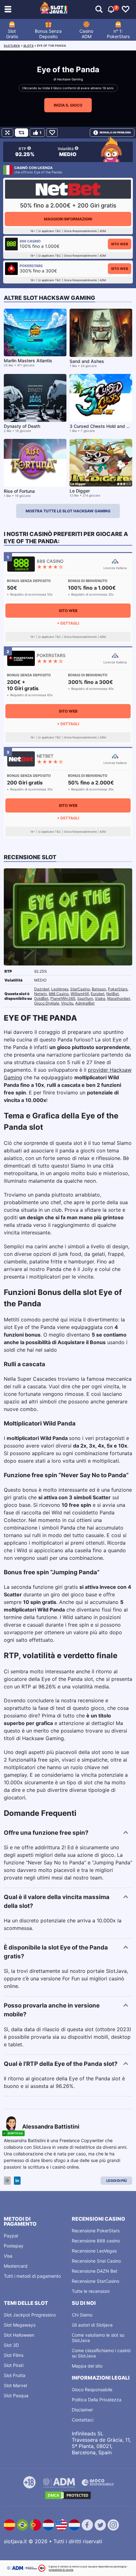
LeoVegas (60, 989)
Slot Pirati (14, 2365)
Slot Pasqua (16, 2395)
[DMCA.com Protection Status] (68, 2495)
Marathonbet (119, 998)
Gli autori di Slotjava (92, 2325)
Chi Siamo (82, 2315)
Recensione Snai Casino (96, 2261)
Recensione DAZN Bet (95, 2271)
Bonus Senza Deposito (48, 34)
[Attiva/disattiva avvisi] (99, 9)
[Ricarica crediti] (22, 133)
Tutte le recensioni (91, 2291)
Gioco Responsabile (92, 2390)
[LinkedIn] (17, 2181)
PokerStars (118, 989)
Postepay (14, 2246)
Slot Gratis (12, 34)
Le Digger (80, 491)
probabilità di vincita (61, 2570)
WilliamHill (80, 994)
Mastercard (16, 2266)
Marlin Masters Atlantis (28, 361)
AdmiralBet (85, 1003)
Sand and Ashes (87, 361)
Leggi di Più (117, 2181)
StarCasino (80, 989)
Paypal (11, 2236)
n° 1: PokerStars (118, 34)
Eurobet (98, 994)
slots (29, 46)
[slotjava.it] (54, 9)
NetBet (112, 994)
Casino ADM (86, 34)
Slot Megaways (20, 2325)
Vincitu (67, 1003)
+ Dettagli (68, 623)
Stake (100, 998)
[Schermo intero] (7, 133)
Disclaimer (82, 2410)
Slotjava (12, 46)
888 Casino (59, 994)
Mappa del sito (87, 2366)
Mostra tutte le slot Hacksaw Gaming (68, 511)
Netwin (40, 994)
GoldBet (41, 998)
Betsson (99, 989)
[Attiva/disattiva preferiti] (126, 9)
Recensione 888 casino (96, 2241)
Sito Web (120, 244)
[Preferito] (52, 133)
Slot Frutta (15, 2375)
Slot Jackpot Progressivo (30, 2315)
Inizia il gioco (68, 105)
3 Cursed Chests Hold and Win (102, 426)
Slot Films (14, 2355)
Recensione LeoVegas (94, 2251)
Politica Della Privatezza (97, 2400)
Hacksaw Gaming (70, 79)
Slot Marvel (15, 2385)
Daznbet (42, 989)
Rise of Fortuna (19, 491)
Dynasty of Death (22, 426)
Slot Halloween (19, 2335)
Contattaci (83, 2420)
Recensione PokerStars (96, 2231)
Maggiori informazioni (68, 219)
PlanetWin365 (63, 998)
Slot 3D (11, 2345)
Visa (8, 2256)
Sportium (85, 998)
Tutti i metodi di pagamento (32, 2276)
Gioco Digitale (47, 1003)
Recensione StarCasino (96, 2281)
